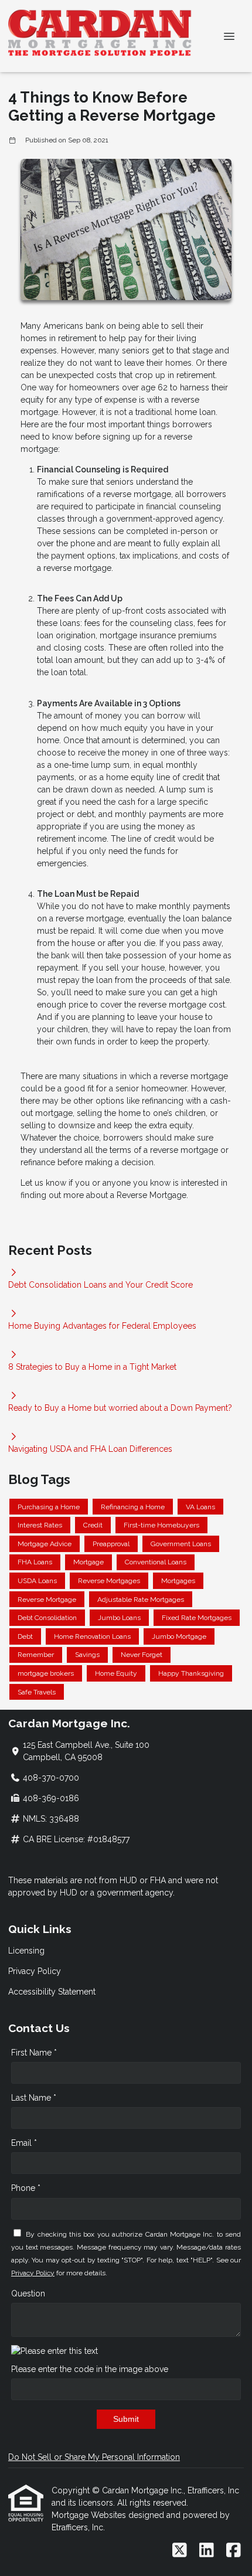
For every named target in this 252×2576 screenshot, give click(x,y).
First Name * (34, 2053)
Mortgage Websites (90, 2515)
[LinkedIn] (207, 2551)
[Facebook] (234, 2551)
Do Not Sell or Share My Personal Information (94, 2457)
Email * (24, 2143)
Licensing (26, 1951)
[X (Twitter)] (180, 2551)
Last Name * (34, 2098)
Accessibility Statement (52, 1992)
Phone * (26, 2188)
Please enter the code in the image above (90, 2369)
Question (28, 2293)
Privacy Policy (35, 1971)
